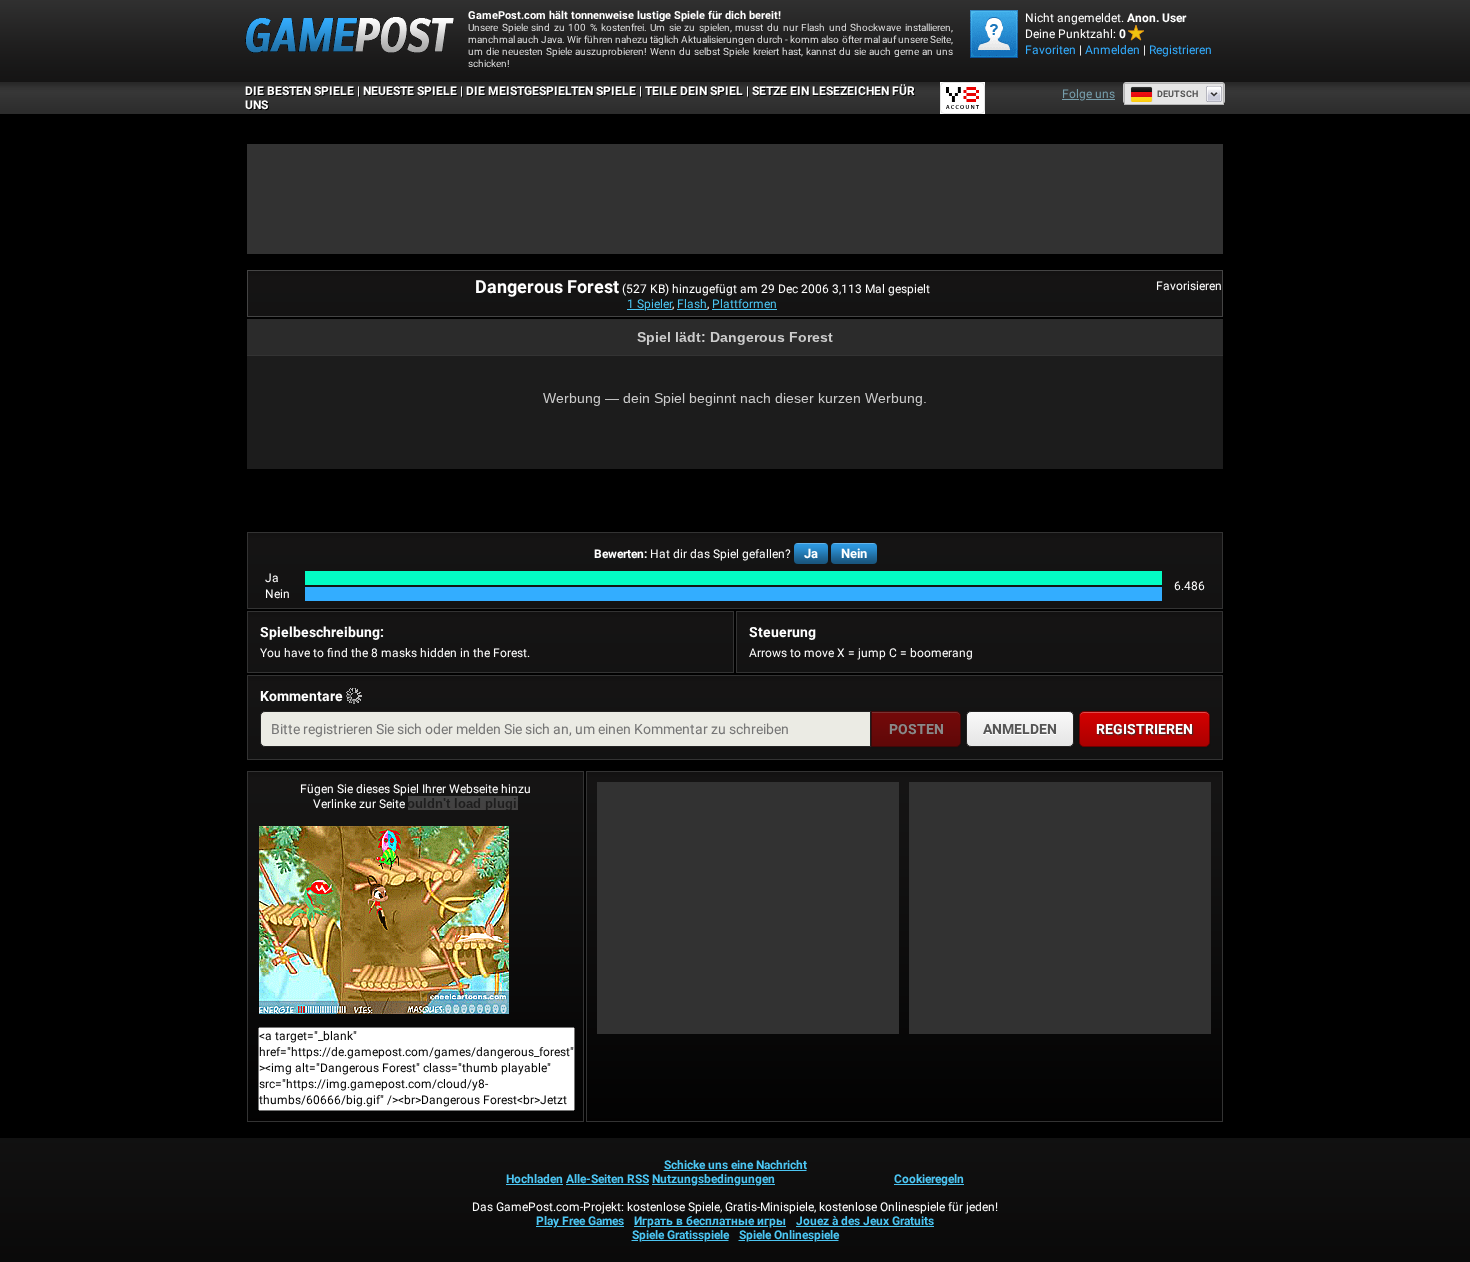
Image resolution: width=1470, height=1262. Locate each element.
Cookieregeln (929, 1179)
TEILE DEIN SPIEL (694, 91)
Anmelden (1112, 50)
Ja (811, 553)
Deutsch (1177, 94)
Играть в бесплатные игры (710, 1221)
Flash (692, 304)
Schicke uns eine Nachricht (735, 1165)
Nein (854, 553)
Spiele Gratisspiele (680, 1235)
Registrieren (1180, 50)
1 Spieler (649, 304)
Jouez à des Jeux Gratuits (865, 1221)
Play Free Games (580, 1221)
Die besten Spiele (299, 91)
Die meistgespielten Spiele (551, 91)
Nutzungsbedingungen (713, 1179)
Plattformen (744, 304)
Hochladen (534, 1179)
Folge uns (1088, 94)
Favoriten (1050, 50)
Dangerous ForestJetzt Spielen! (415, 920)
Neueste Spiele (410, 91)
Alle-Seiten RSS (607, 1179)
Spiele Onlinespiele (789, 1235)
